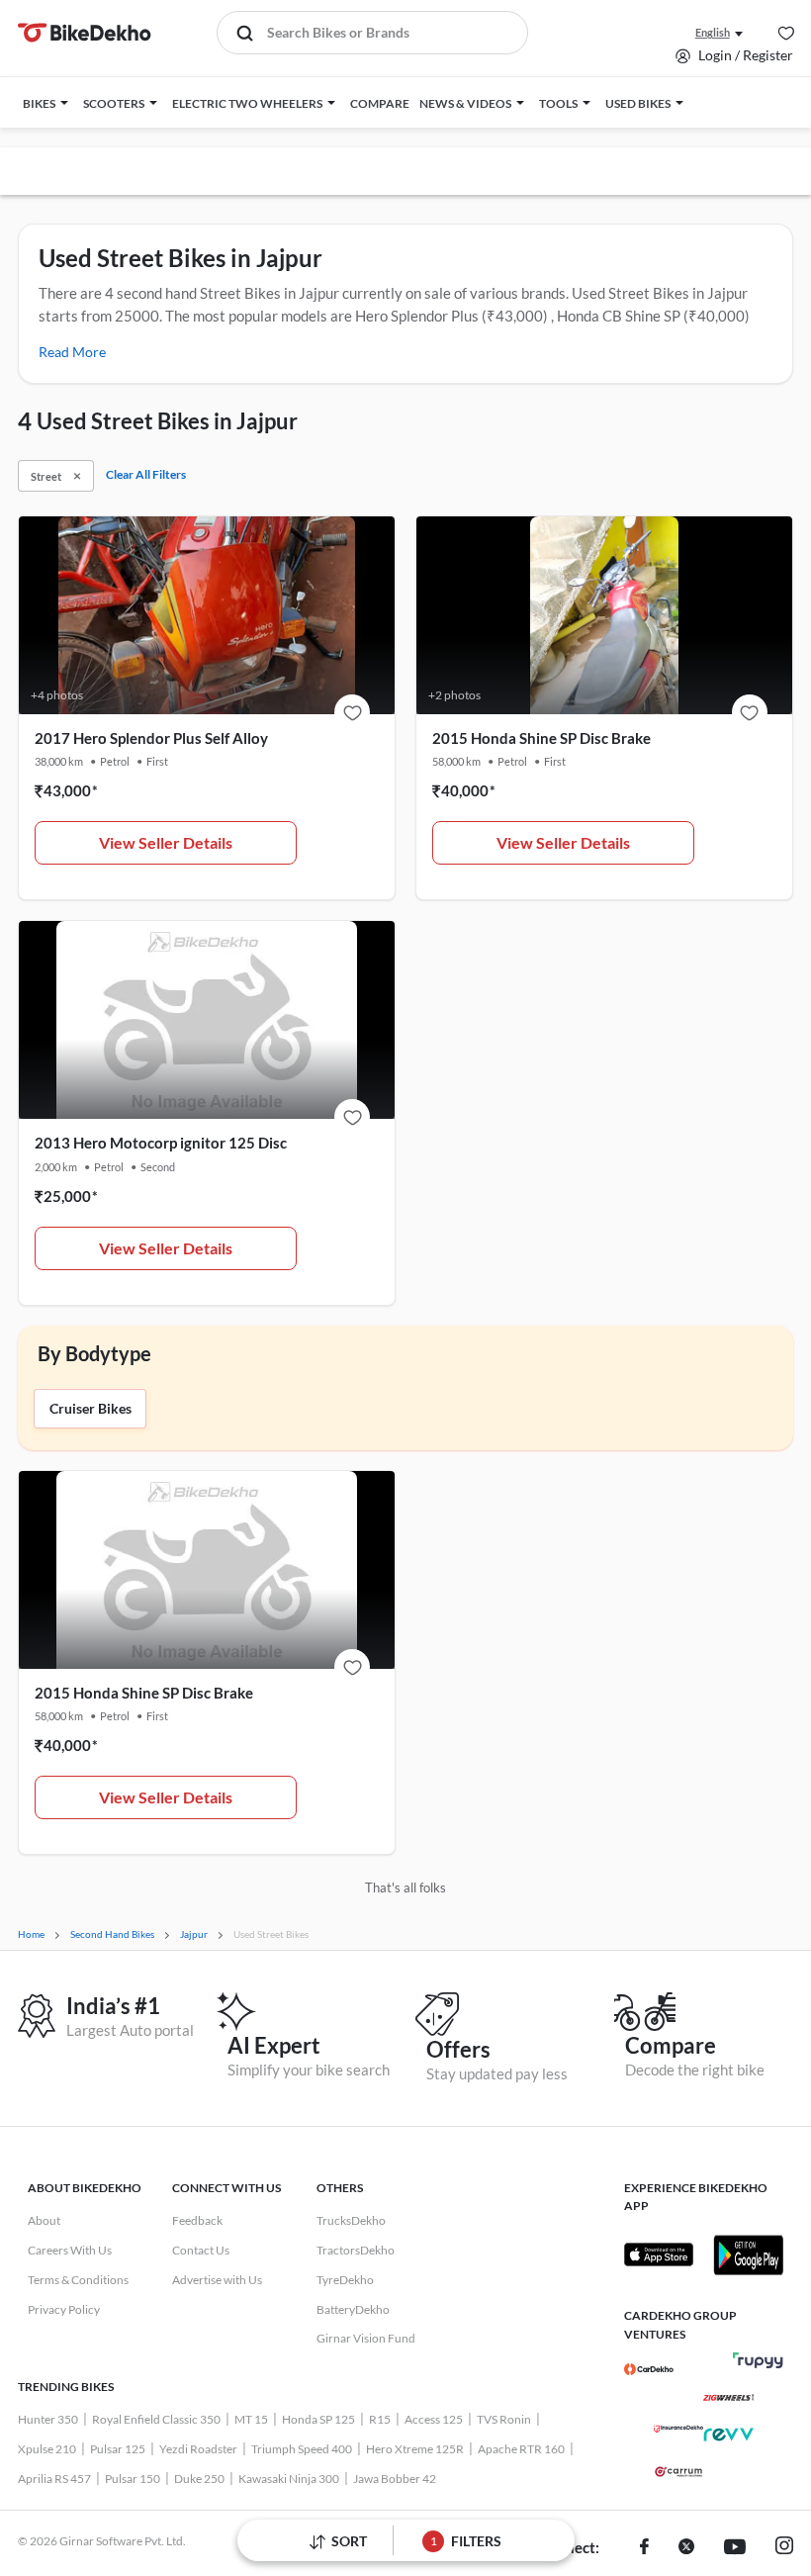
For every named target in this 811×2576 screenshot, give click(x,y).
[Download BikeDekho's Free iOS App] (659, 2254)
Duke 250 (199, 2479)
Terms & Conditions (78, 2280)
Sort (349, 2541)
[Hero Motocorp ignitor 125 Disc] (352, 1117)
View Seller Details (166, 842)
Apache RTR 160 (521, 2449)
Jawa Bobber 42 (395, 2479)
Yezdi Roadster (198, 2449)
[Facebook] (644, 2548)
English (713, 32)
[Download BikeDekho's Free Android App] (748, 2254)
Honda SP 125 (318, 2419)
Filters (466, 2541)
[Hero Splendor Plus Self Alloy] (352, 712)
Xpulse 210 (47, 2449)
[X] (686, 2548)
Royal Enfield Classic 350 (156, 2419)
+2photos (454, 695)
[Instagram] (784, 2548)
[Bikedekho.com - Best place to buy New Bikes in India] (85, 33)
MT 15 (251, 2419)
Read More (72, 352)
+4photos (57, 695)
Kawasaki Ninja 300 (289, 2479)
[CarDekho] (649, 2369)
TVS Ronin (504, 2419)
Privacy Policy (64, 2309)
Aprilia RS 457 (54, 2479)
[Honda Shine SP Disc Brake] (750, 712)
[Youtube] (735, 2548)
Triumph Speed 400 (302, 2449)
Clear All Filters (146, 474)
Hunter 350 (48, 2419)
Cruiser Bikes (90, 1408)
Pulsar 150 (133, 2479)
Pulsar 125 (118, 2449)
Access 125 (434, 2419)
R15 (380, 2419)
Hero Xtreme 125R (415, 2449)
